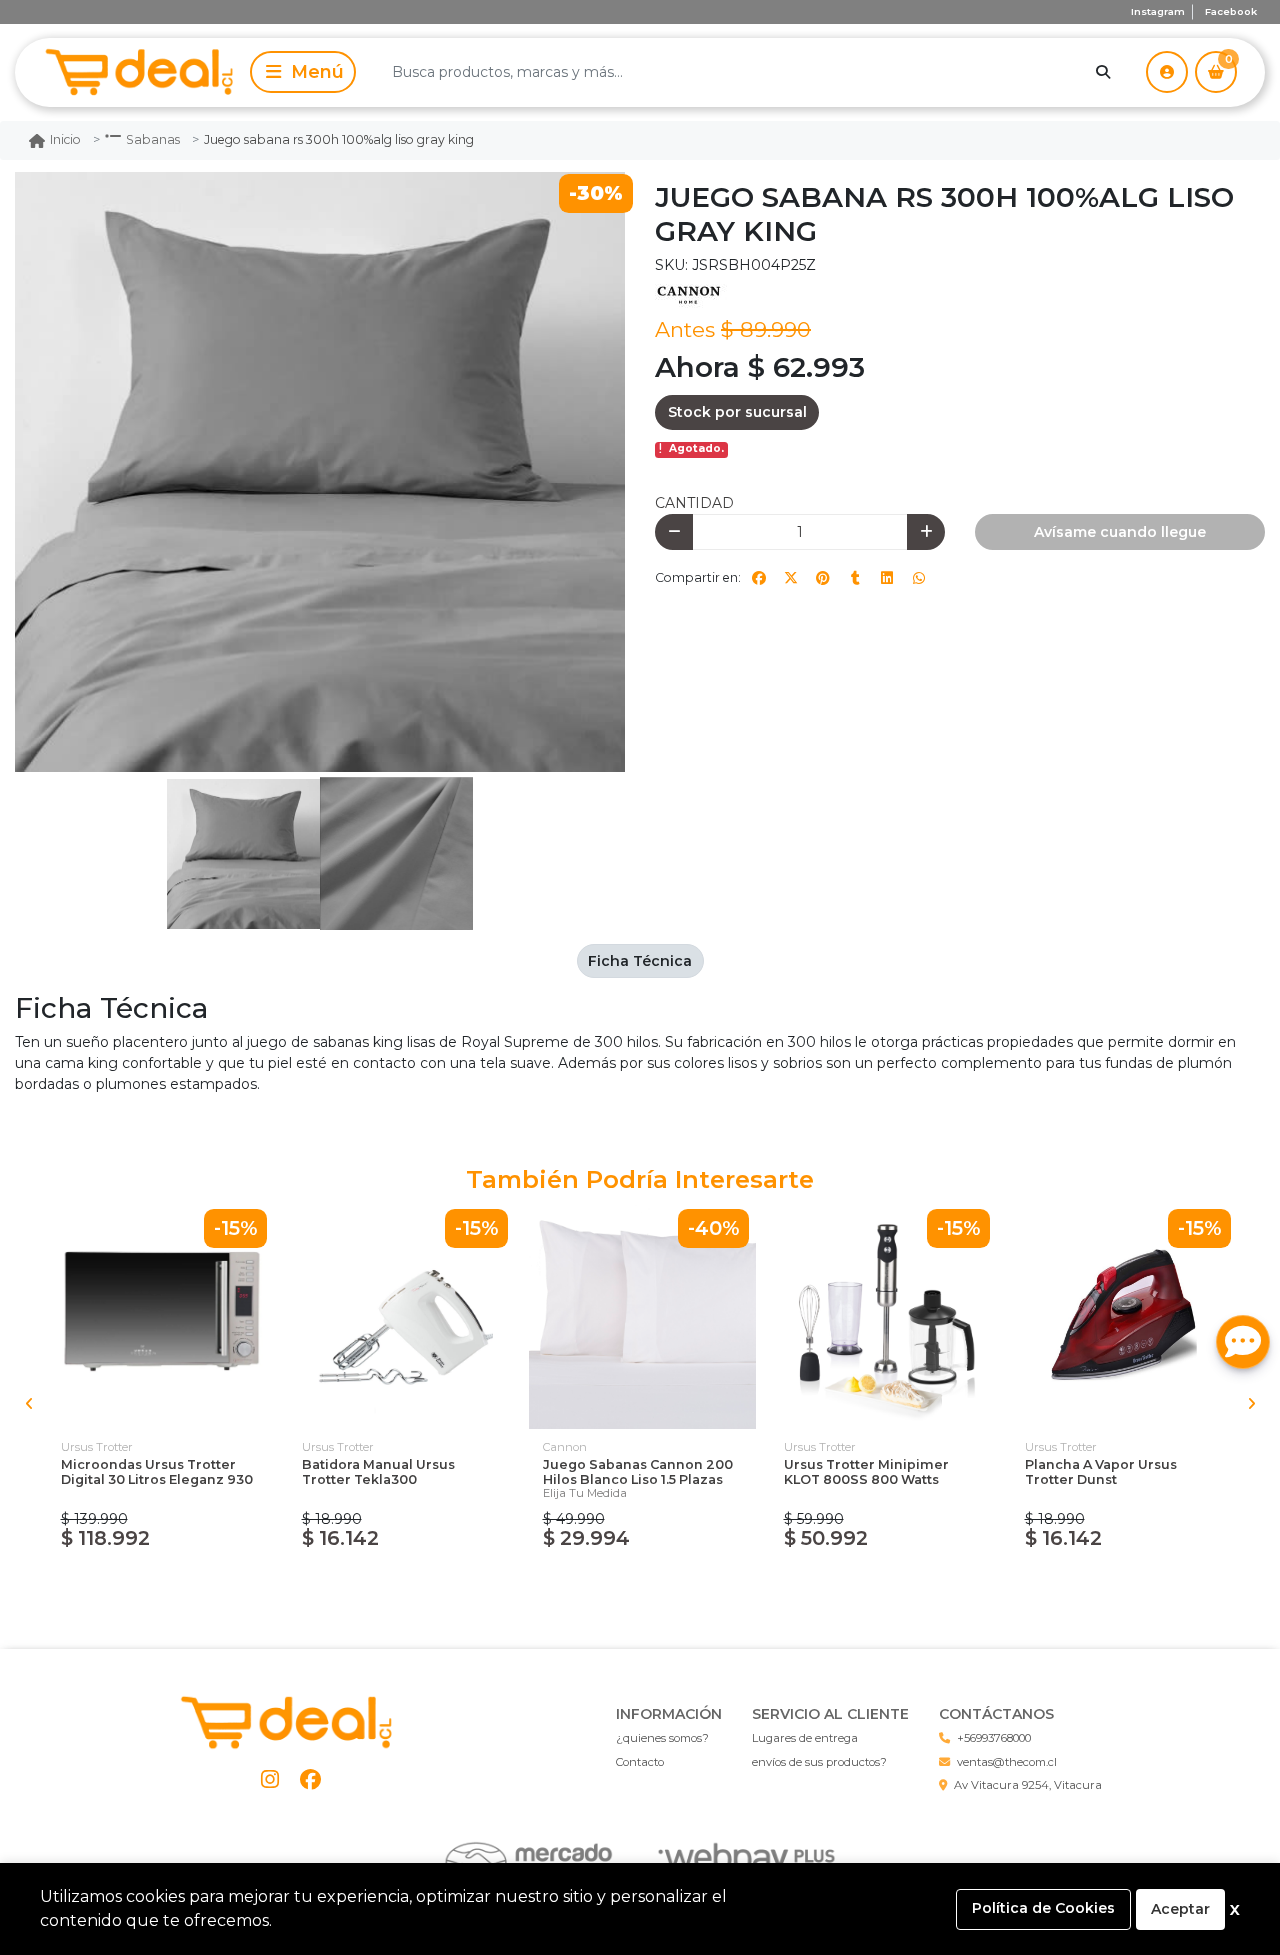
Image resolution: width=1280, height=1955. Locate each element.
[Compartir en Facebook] (759, 578)
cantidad (694, 503)
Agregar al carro (160, 1582)
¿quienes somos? (662, 1738)
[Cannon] (705, 294)
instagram (1158, 11)
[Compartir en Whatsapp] (919, 578)
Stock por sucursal (737, 412)
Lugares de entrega (805, 1738)
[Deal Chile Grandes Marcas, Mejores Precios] (129, 72)
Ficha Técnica (640, 961)
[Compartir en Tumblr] (855, 578)
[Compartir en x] (791, 578)
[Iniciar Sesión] (1167, 72)
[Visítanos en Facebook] (310, 1779)
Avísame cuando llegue (1120, 532)
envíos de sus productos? (819, 1762)
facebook (1231, 11)
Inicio (65, 139)
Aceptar (1180, 1909)
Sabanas (153, 139)
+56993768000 (994, 1738)
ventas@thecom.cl (1007, 1762)
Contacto (640, 1762)
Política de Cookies (1043, 1908)
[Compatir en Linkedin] (887, 578)
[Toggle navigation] (303, 72)
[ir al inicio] (290, 1723)
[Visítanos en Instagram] (270, 1779)
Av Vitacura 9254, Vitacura (1028, 1785)
